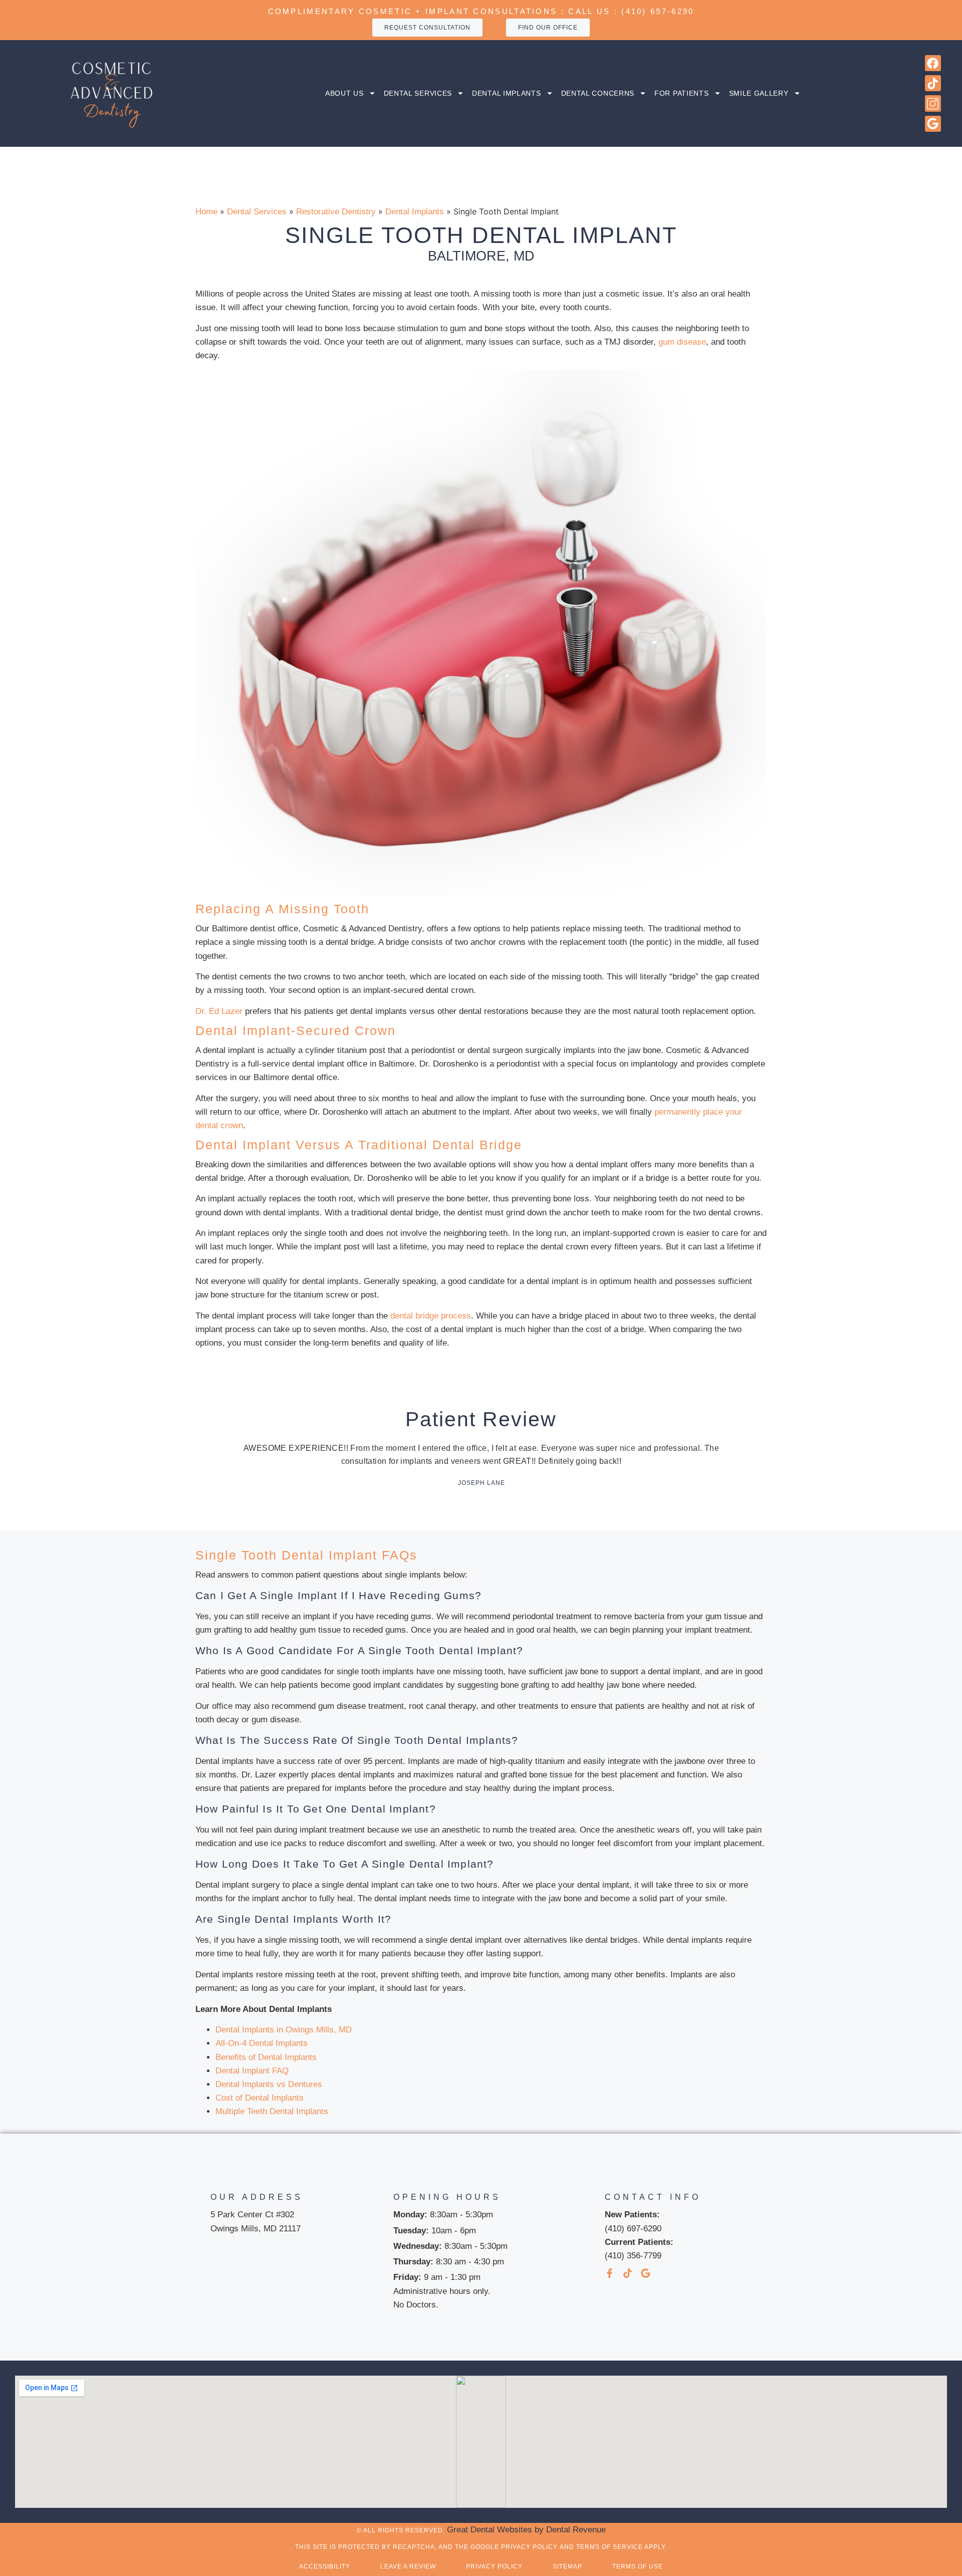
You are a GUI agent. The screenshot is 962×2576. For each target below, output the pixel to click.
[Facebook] (933, 63)
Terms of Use (638, 2566)
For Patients (681, 93)
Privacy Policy (494, 2566)
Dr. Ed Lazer (219, 1011)
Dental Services (418, 93)
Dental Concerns (598, 93)
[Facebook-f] (610, 2273)
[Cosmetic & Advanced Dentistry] (111, 93)
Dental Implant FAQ (252, 2071)
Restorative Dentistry (336, 212)
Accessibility (325, 2566)
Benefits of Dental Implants (266, 2057)
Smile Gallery (759, 93)
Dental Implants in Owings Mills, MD (284, 2030)
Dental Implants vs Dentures (269, 2084)
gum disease (682, 342)
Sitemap (567, 2566)
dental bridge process (431, 1316)
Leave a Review (408, 2566)
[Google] (933, 124)
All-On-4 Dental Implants (262, 2043)
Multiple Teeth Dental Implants (272, 2111)
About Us (344, 93)
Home (206, 212)
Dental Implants (507, 93)
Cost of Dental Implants (260, 2098)
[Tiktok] (933, 83)
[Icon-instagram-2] (933, 103)
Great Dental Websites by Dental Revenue (526, 2530)
